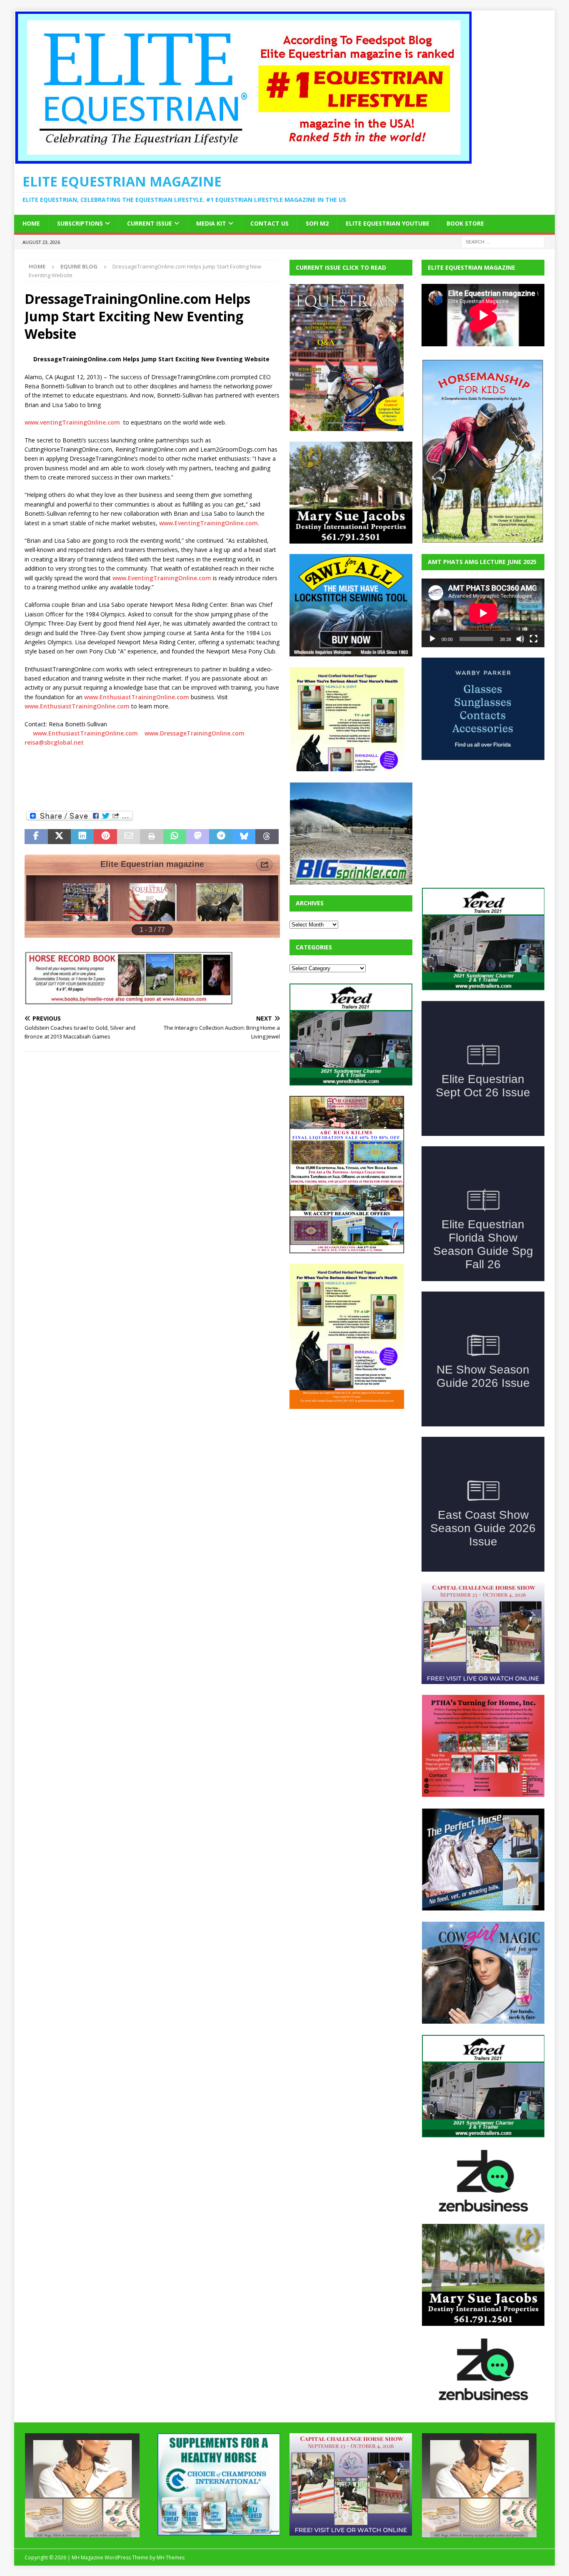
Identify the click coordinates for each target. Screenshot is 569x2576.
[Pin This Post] (105, 837)
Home (31, 223)
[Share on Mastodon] (198, 837)
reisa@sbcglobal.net (55, 742)
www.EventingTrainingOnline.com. (209, 523)
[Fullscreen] (534, 639)
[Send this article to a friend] (129, 837)
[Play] (432, 639)
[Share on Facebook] (36, 837)
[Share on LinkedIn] (82, 837)
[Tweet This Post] (59, 837)
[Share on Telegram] (221, 837)
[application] (483, 613)
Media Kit (211, 223)
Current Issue (150, 223)
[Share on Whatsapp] (175, 837)
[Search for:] (503, 241)
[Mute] (520, 639)
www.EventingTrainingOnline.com (162, 578)
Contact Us (270, 223)
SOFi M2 (317, 223)
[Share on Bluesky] (244, 837)
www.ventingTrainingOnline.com (72, 422)
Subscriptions (80, 223)
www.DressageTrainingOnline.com (195, 733)
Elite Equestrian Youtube (388, 223)
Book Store (465, 223)
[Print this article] (151, 837)
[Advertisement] (352, 1471)
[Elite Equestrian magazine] (243, 160)
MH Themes (171, 2557)
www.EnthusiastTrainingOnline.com (137, 697)
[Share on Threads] (267, 837)
